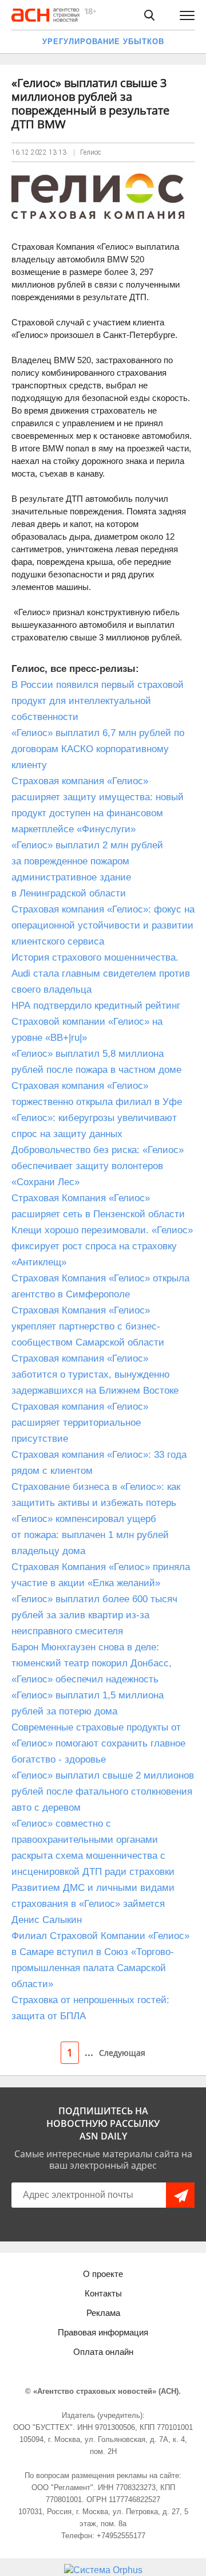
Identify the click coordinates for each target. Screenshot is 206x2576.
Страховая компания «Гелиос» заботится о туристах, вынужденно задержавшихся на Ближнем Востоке (95, 1374)
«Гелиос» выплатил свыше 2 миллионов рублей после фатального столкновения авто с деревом (103, 1792)
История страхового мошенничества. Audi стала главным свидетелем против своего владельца (101, 974)
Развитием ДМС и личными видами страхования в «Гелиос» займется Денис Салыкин (93, 1904)
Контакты (103, 2293)
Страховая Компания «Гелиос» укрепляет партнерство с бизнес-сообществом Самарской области (88, 1326)
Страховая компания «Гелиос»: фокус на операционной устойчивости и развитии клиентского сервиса (103, 925)
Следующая (122, 2053)
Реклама (103, 2313)
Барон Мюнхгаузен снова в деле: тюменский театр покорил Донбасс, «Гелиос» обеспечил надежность (92, 1663)
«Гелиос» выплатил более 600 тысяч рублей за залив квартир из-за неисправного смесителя (94, 1615)
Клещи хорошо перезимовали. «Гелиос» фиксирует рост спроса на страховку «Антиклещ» (102, 1246)
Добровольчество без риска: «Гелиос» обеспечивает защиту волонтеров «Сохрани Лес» (98, 1166)
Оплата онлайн (103, 2352)
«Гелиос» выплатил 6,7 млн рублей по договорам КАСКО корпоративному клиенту (98, 749)
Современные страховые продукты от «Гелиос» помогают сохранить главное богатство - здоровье (98, 1743)
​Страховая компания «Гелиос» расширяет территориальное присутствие (80, 1423)
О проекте (103, 2274)
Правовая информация (103, 2332)
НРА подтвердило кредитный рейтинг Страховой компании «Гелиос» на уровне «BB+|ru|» (96, 1022)
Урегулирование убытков (103, 42)
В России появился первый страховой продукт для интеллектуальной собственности (98, 701)
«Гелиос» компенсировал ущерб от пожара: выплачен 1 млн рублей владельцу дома (90, 1535)
